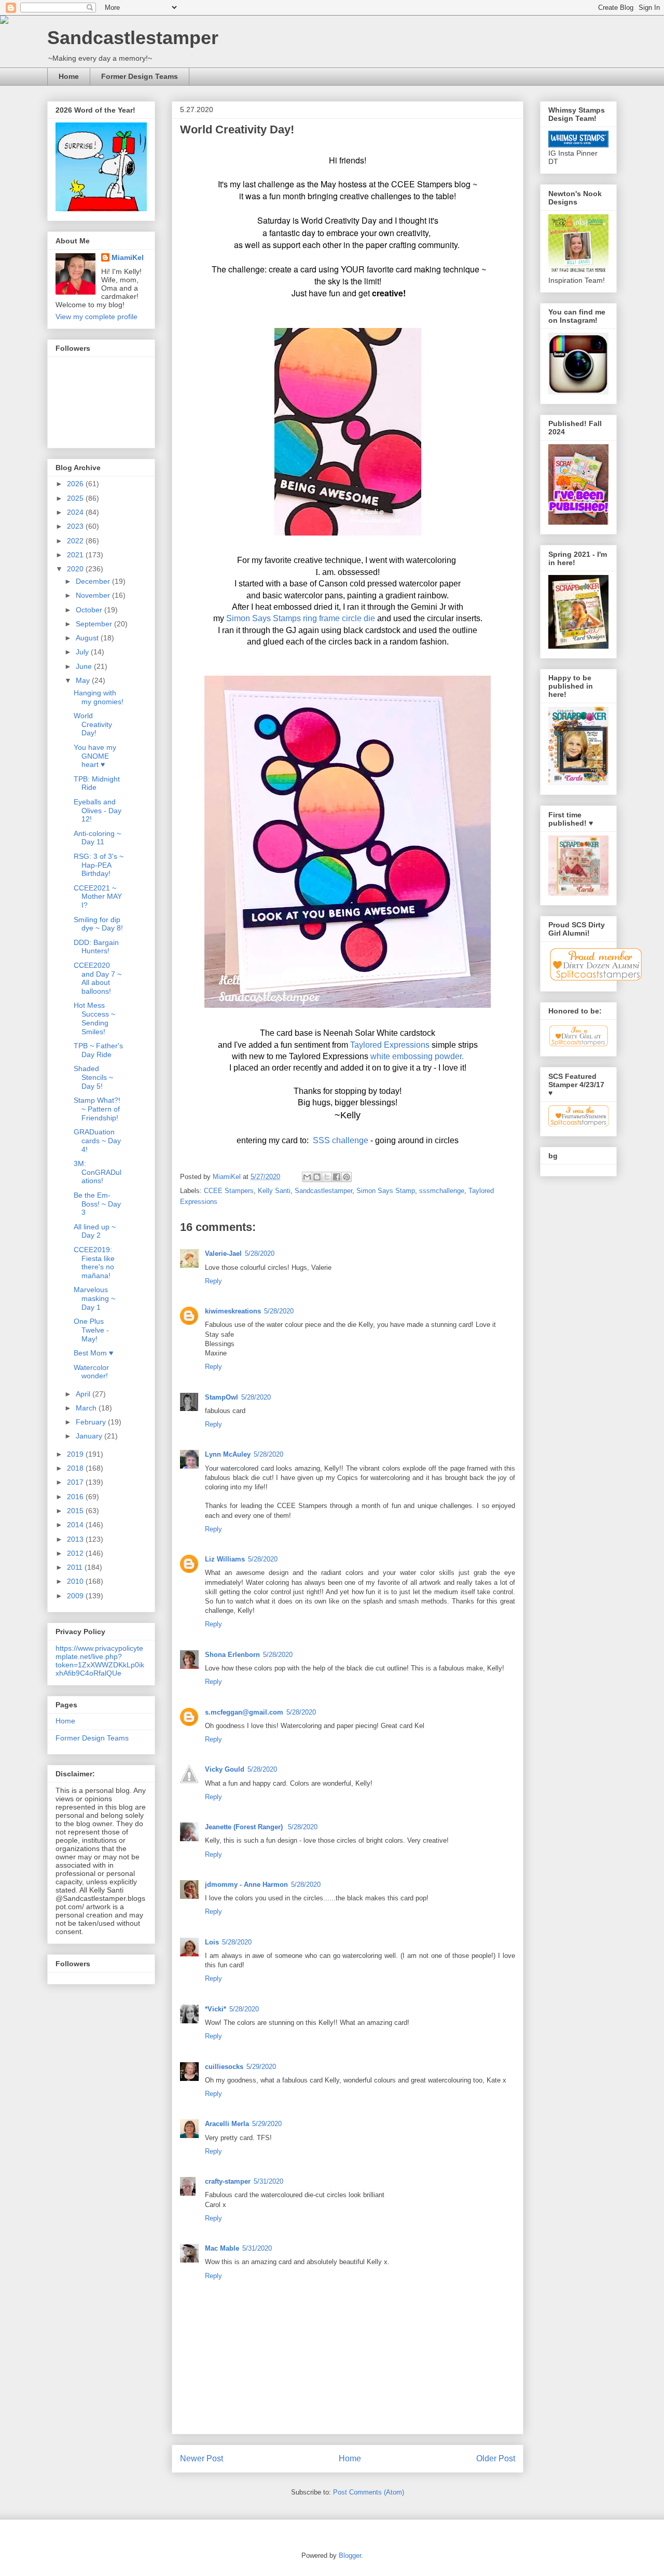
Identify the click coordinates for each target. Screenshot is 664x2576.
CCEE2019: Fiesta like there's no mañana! (94, 1263)
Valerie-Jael (223, 1253)
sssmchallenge (442, 1191)
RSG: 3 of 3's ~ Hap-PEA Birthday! (99, 865)
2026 (76, 484)
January (90, 1436)
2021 (76, 555)
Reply (213, 1281)
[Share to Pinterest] (347, 1177)
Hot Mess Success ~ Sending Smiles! (94, 1018)
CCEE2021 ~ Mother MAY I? (98, 897)
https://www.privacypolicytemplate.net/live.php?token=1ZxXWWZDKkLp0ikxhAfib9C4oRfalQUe (100, 1661)
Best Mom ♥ (93, 1353)
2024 (76, 512)
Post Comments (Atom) (369, 2492)
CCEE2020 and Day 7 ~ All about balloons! (98, 978)
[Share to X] (327, 1177)
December (94, 581)
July (83, 652)
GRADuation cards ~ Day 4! (97, 1141)
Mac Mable (222, 2248)
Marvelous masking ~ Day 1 (94, 1298)
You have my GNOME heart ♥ (95, 756)
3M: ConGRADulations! (98, 1172)
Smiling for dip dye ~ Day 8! (98, 924)
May (84, 680)
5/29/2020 (261, 2067)
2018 (76, 1468)
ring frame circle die (339, 618)
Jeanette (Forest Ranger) (245, 1827)
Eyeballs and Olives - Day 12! (98, 811)
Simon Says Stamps (264, 618)
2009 (76, 1596)
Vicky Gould (225, 1769)
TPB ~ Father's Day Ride (98, 1050)
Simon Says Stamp (386, 1191)
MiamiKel (128, 257)
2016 (76, 1497)
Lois (212, 1942)
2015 (76, 1511)
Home (69, 76)
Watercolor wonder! (91, 1372)
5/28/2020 (260, 1253)
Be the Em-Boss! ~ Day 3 (97, 1204)
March (87, 1408)
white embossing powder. (416, 1056)
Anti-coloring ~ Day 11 (97, 838)
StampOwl (222, 1397)
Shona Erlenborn (232, 1655)
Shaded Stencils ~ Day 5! (93, 1077)
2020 (76, 569)
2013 (76, 1539)
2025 (76, 498)
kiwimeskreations (233, 1311)
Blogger (350, 2556)
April (84, 1394)
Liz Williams (225, 1559)
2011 (76, 1567)
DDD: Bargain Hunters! (96, 947)
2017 (76, 1482)
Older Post (496, 2458)
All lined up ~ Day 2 (95, 1231)
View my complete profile (96, 317)
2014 (76, 1525)
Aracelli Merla (227, 2124)
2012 (76, 1553)
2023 (76, 526)
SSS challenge (342, 1140)
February (92, 1422)
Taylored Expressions (390, 1045)
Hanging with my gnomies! (99, 697)
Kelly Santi (274, 1191)
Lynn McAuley (228, 1454)
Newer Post (202, 2458)
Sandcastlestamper (133, 38)
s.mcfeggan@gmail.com (244, 1712)
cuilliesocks (224, 2067)
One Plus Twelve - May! (91, 1330)
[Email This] (307, 1177)
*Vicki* (216, 2009)
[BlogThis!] (317, 1177)
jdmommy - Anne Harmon (246, 1885)
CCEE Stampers (229, 1191)
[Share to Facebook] (337, 1177)
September (95, 624)
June (85, 666)
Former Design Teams (140, 76)
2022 (76, 541)
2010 (76, 1581)
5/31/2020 (268, 2181)
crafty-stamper (228, 2181)
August (88, 638)
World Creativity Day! (93, 724)
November (94, 595)
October (90, 610)
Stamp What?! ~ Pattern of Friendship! (97, 1109)
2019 (76, 1454)
